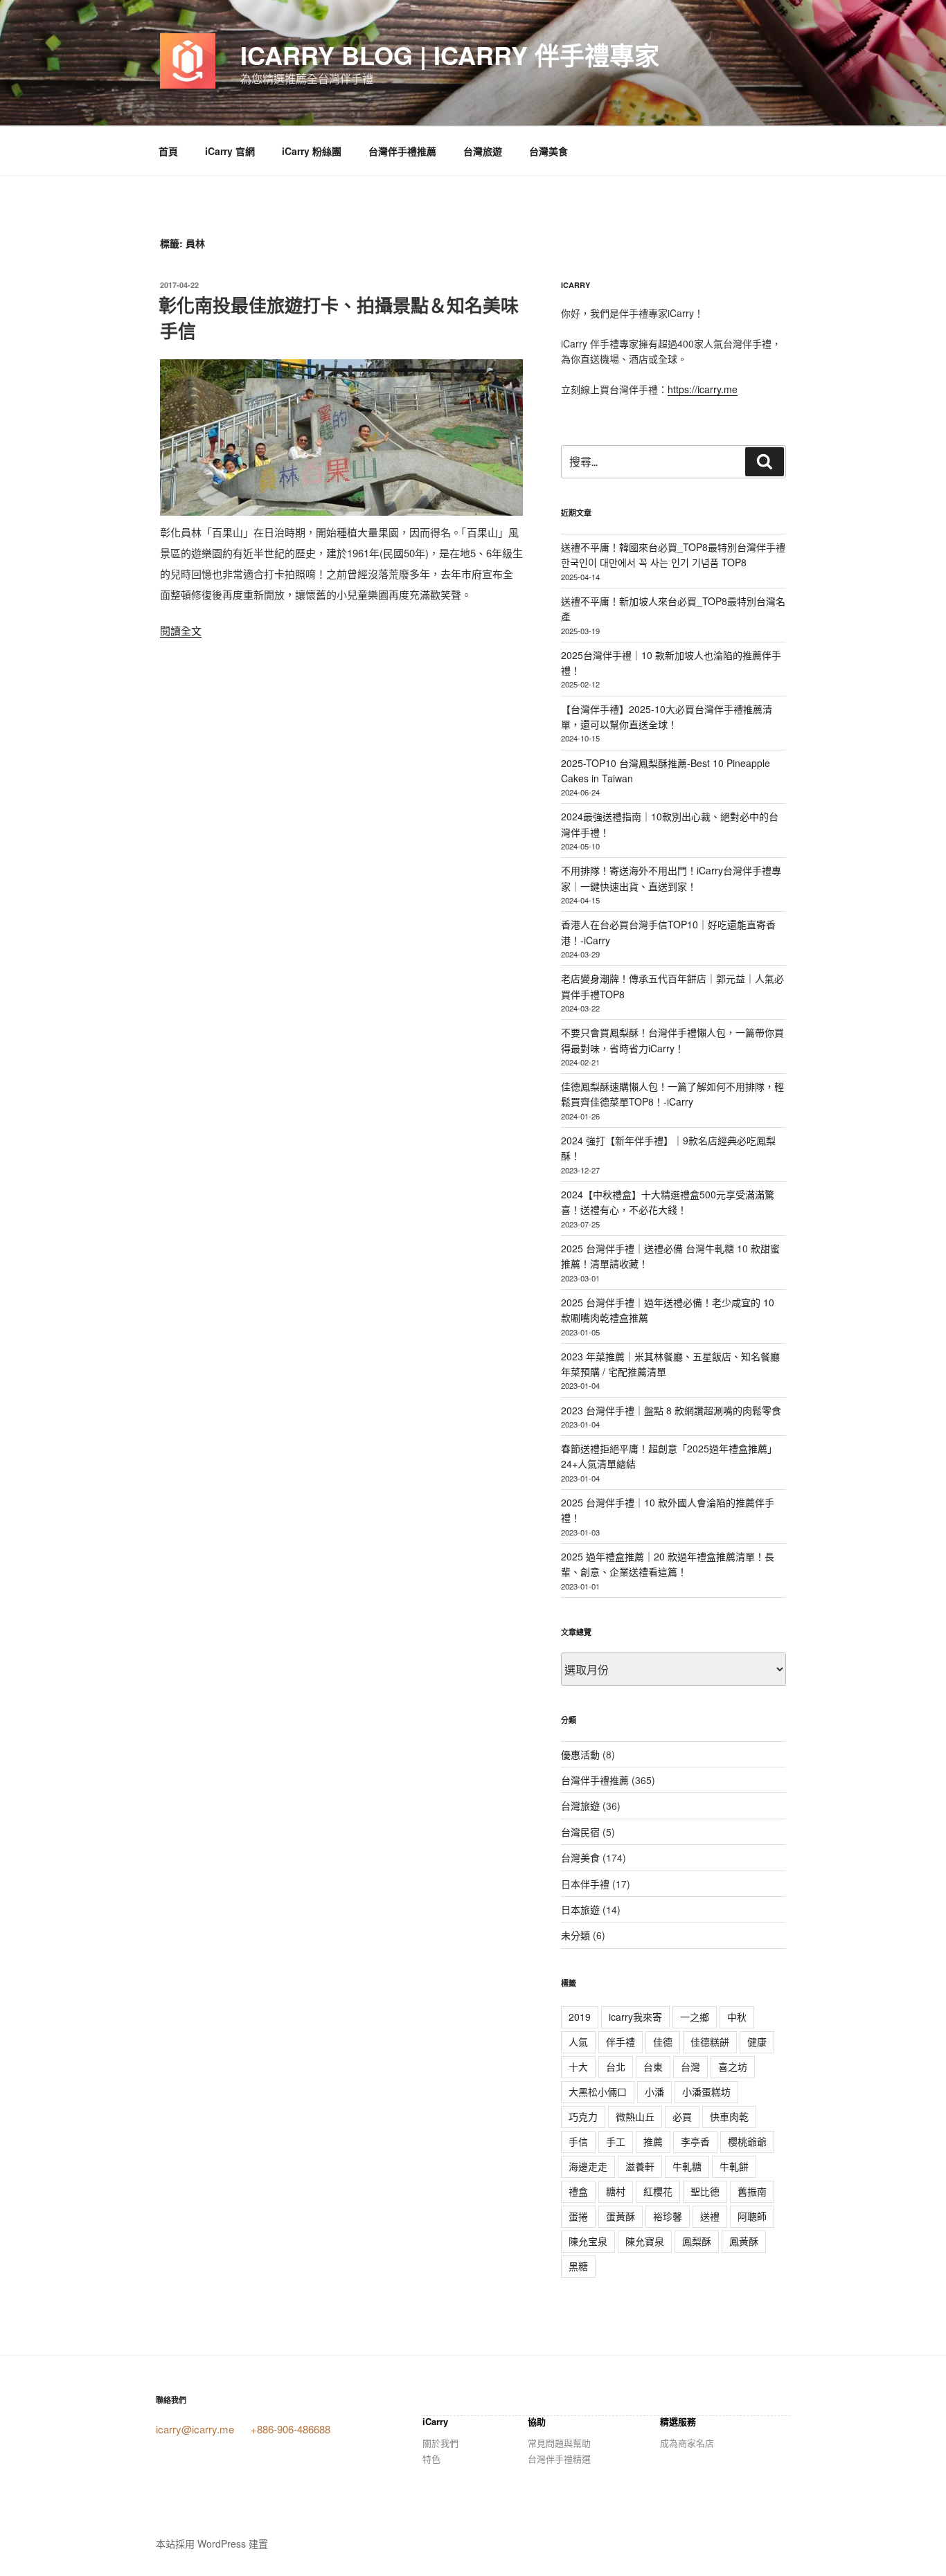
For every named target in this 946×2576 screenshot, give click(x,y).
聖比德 (705, 2191)
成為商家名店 (687, 2443)
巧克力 (583, 2116)
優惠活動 (580, 1754)
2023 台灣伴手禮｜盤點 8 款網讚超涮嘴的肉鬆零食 (671, 1410)
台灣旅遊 (483, 151)
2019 (580, 2017)
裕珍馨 (668, 2216)
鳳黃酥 (744, 2241)
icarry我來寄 (635, 2017)
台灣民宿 (580, 1832)
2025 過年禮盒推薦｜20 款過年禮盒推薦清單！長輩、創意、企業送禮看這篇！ (668, 1564)
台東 (653, 2066)
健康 (757, 2042)
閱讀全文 (181, 630)
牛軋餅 (734, 2166)
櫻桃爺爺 (747, 2141)
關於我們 (440, 2443)
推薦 (653, 2141)
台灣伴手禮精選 (559, 2459)
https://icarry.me (703, 389)
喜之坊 (733, 2066)
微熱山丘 (635, 2116)
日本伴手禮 (585, 1884)
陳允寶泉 (645, 2241)
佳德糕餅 (710, 2042)
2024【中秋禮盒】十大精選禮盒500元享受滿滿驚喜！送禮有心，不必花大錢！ (668, 1202)
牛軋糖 (687, 2166)
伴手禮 (621, 2042)
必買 (682, 2116)
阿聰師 (752, 2216)
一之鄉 (695, 2017)
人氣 (578, 2042)
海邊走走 (588, 2166)
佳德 (663, 2042)
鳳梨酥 (697, 2241)
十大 (578, 2066)
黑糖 (578, 2266)
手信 (578, 2141)
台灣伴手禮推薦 (402, 151)
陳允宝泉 (588, 2241)
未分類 (575, 1935)
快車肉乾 (729, 2116)
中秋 (737, 2017)
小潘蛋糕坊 (706, 2091)
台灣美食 (548, 151)
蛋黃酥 (621, 2216)
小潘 (654, 2091)
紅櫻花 (658, 2191)
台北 (616, 2066)
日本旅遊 (580, 1909)
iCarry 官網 (230, 151)
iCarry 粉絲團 (312, 151)
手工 (616, 2141)
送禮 (710, 2216)
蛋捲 (578, 2216)
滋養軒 (640, 2166)
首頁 (168, 151)
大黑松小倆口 (598, 2091)
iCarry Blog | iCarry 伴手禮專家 (450, 55)
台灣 (690, 2066)
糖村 (616, 2191)
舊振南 (752, 2191)
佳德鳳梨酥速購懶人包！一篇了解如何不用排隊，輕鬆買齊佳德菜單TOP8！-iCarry (672, 1094)
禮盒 (578, 2191)
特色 (431, 2459)
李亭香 (695, 2141)
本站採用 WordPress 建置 (212, 2543)
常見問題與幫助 (559, 2443)
